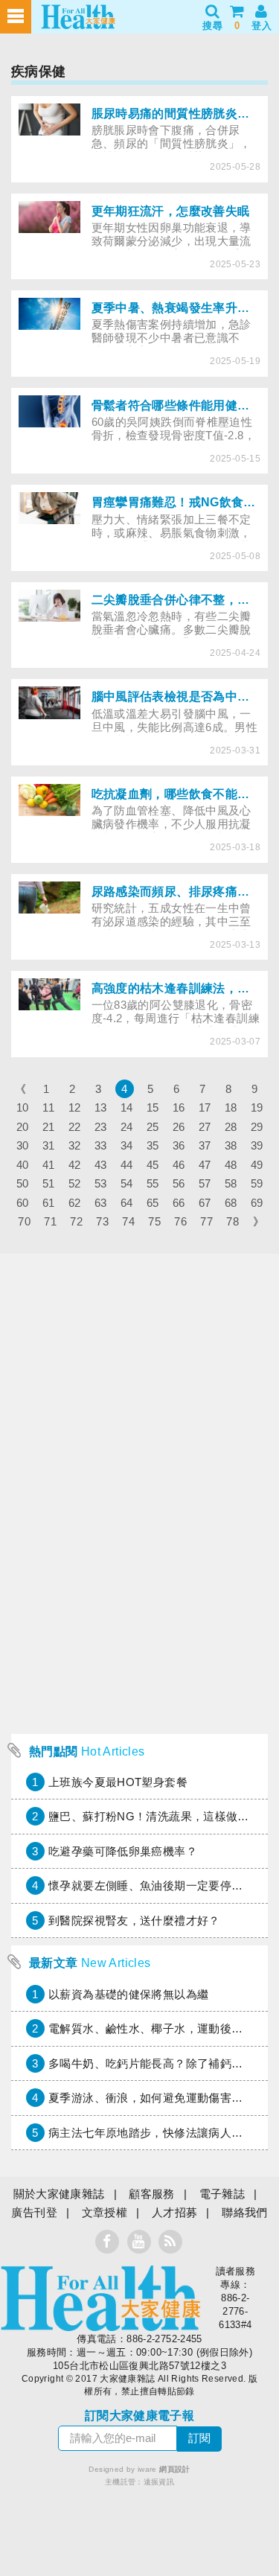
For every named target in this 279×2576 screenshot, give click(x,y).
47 (205, 1165)
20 (23, 1127)
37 (205, 1145)
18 (231, 1107)
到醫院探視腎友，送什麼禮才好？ (134, 1920)
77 (206, 1221)
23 (101, 1127)
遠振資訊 (159, 2482)
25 (153, 1127)
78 (232, 1221)
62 (75, 1203)
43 (101, 1165)
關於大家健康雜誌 (59, 2194)
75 (154, 1221)
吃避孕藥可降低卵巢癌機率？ (123, 1851)
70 (24, 1221)
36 (179, 1145)
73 (102, 1221)
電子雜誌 (222, 2194)
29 (257, 1127)
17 (205, 1107)
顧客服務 (152, 2194)
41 (49, 1165)
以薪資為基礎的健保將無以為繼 (128, 1994)
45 (153, 1165)
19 (257, 1107)
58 (231, 1183)
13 (101, 1107)
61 (49, 1203)
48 (231, 1165)
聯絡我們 (245, 2212)
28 (231, 1127)
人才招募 (175, 2212)
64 (127, 1203)
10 (23, 1107)
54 (127, 1183)
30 (23, 1145)
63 (101, 1203)
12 (75, 1107)
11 (48, 1107)
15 (153, 1107)
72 (76, 1221)
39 (257, 1145)
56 (179, 1183)
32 (75, 1145)
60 (23, 1203)
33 (101, 1145)
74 (128, 1221)
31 (49, 1145)
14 (127, 1107)
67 (205, 1203)
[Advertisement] (139, 1587)
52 (75, 1183)
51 (49, 1183)
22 (75, 1127)
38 (231, 1145)
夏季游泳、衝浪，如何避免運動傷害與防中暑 (163, 2098)
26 (179, 1127)
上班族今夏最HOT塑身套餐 (118, 1782)
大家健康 (100, 2298)
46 (179, 1165)
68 (231, 1203)
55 (153, 1183)
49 (257, 1165)
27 (205, 1127)
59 (257, 1183)
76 (180, 1221)
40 (23, 1165)
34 (127, 1145)
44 (127, 1165)
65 (153, 1203)
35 (153, 1145)
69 (257, 1203)
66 (179, 1203)
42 (75, 1165)
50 (23, 1183)
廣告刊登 (34, 2212)
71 (50, 1221)
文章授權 (105, 2212)
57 (205, 1183)
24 (127, 1127)
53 (101, 1183)
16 (179, 1107)
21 (49, 1127)
